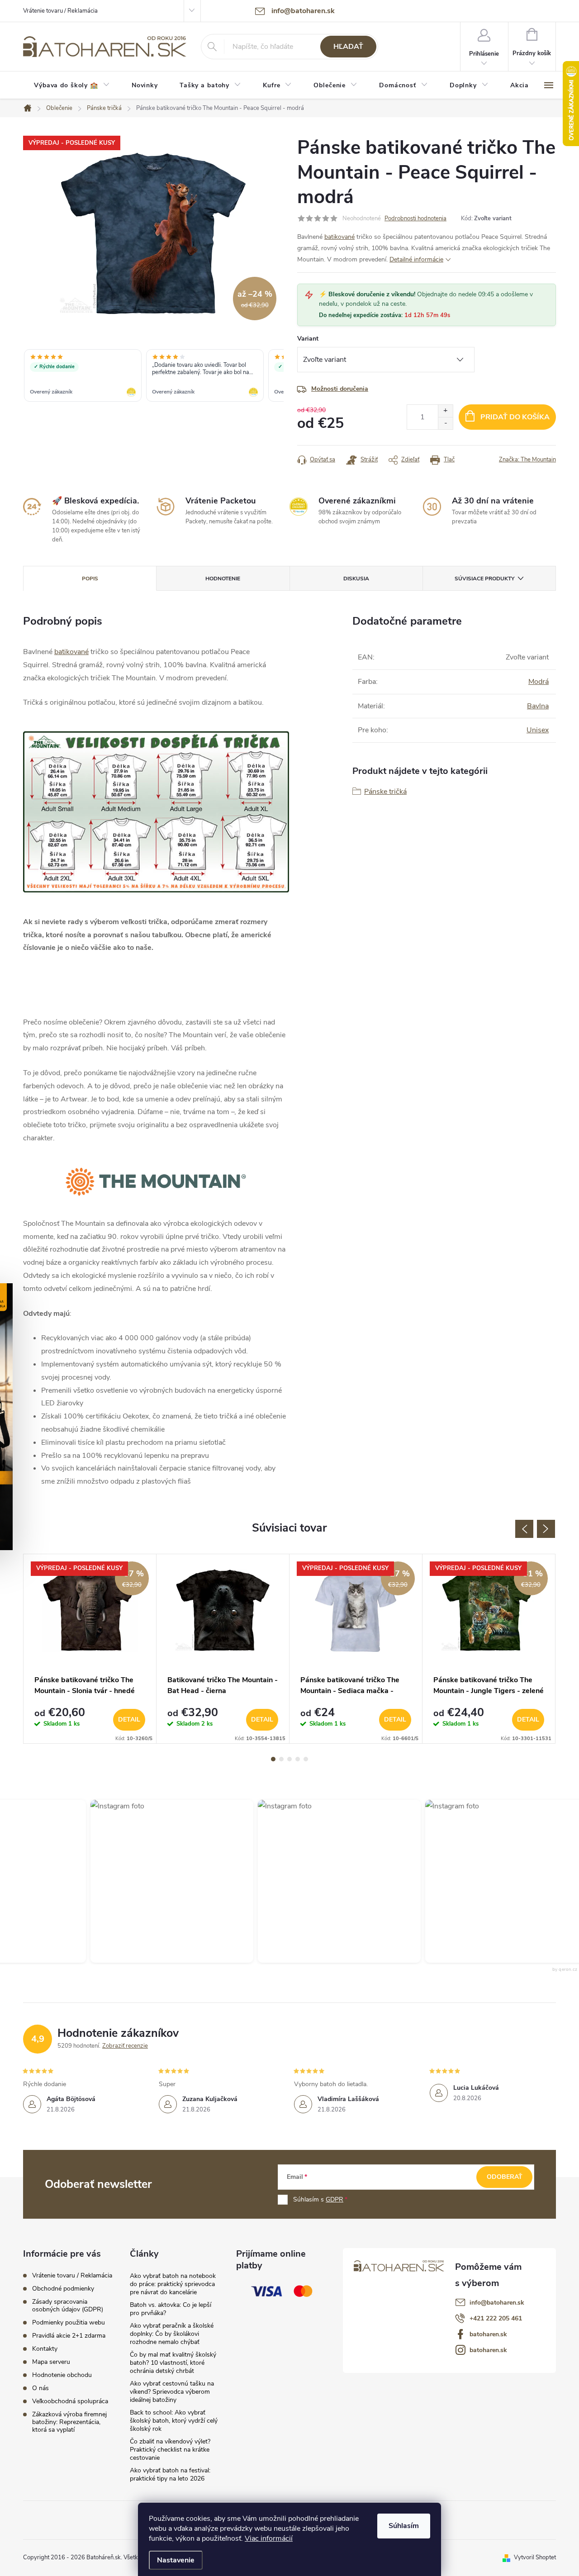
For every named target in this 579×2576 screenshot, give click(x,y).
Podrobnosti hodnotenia (415, 218)
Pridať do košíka (515, 417)
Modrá (539, 682)
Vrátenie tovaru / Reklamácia (60, 11)
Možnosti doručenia (340, 389)
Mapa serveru (51, 2362)
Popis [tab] (90, 579)
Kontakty (45, 2349)
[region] (153, 376)
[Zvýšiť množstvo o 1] (445, 411)
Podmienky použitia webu (69, 2322)
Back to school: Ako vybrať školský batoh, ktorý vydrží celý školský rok (174, 2421)
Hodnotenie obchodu (62, 2375)
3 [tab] (289, 1759)
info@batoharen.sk (497, 2303)
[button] (164, 1881)
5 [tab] (306, 1759)
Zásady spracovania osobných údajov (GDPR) (68, 2306)
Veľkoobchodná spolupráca (70, 2401)
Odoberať (505, 2177)
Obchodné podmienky (63, 2289)
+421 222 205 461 (496, 2318)
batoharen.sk (488, 2334)
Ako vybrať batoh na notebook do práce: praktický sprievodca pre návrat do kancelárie (173, 2284)
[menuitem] (72, 85)
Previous (524, 1529)
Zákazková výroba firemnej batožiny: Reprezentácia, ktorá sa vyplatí (69, 2422)
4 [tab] (298, 1759)
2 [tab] (281, 1759)
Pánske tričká (385, 792)
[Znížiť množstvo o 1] (445, 423)
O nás (40, 2388)
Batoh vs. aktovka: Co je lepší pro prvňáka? (171, 2309)
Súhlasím (404, 2526)
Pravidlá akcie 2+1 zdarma (69, 2336)
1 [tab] (273, 1759)
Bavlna (538, 706)
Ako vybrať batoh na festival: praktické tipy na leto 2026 (170, 2474)
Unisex (538, 730)
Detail (129, 1720)
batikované (339, 237)
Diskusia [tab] (356, 579)
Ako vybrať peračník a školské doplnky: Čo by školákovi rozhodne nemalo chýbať (172, 2334)
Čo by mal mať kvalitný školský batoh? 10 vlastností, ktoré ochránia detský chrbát (173, 2363)
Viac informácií (269, 2538)
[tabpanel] (90, 1649)
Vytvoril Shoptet (535, 2557)
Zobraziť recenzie (125, 2046)
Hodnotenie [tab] (223, 579)
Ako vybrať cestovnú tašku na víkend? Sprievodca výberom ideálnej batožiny (172, 2392)
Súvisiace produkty (484, 579)
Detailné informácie (416, 259)
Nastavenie (176, 2560)
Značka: (527, 460)
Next (546, 1529)
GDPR (335, 2199)
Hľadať (348, 47)
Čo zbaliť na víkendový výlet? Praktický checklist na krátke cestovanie (170, 2450)
